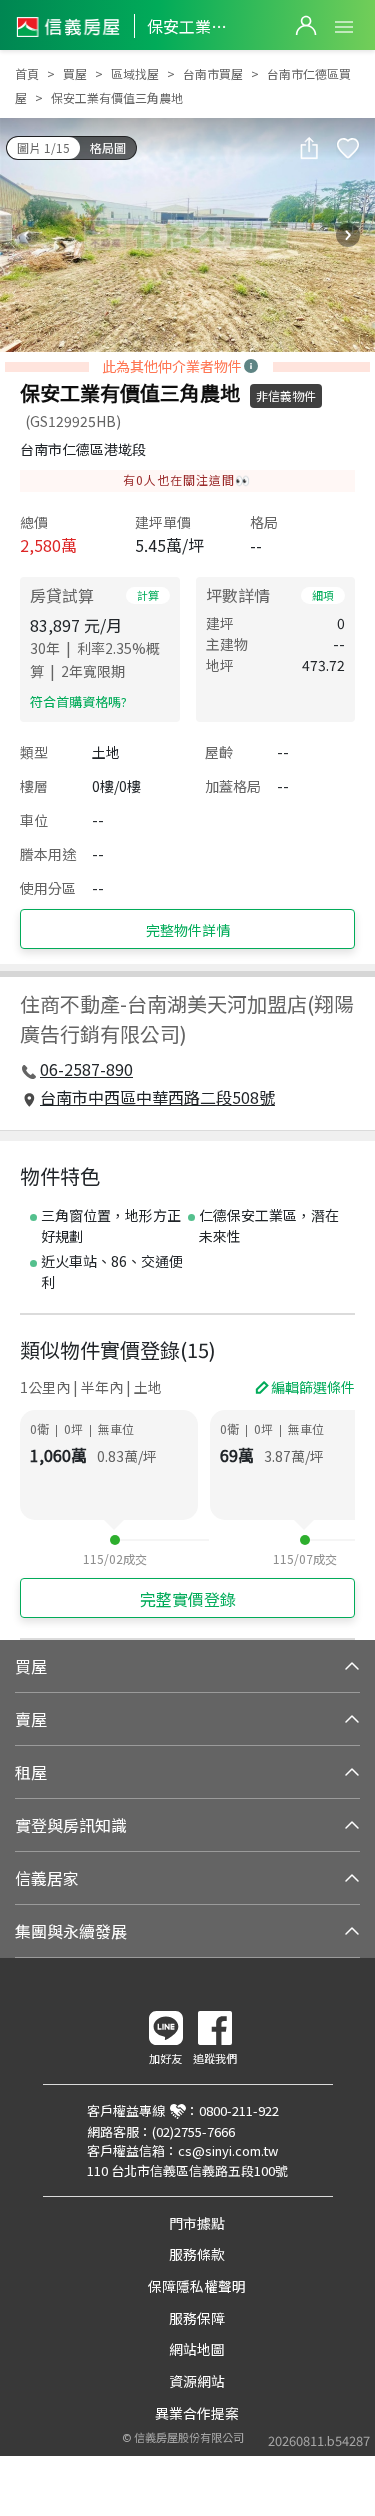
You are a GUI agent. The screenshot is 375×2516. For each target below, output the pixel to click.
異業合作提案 (197, 2413)
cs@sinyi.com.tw (228, 2150)
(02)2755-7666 (193, 2131)
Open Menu (344, 27)
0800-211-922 (239, 2110)
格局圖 (108, 147)
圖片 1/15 (43, 147)
